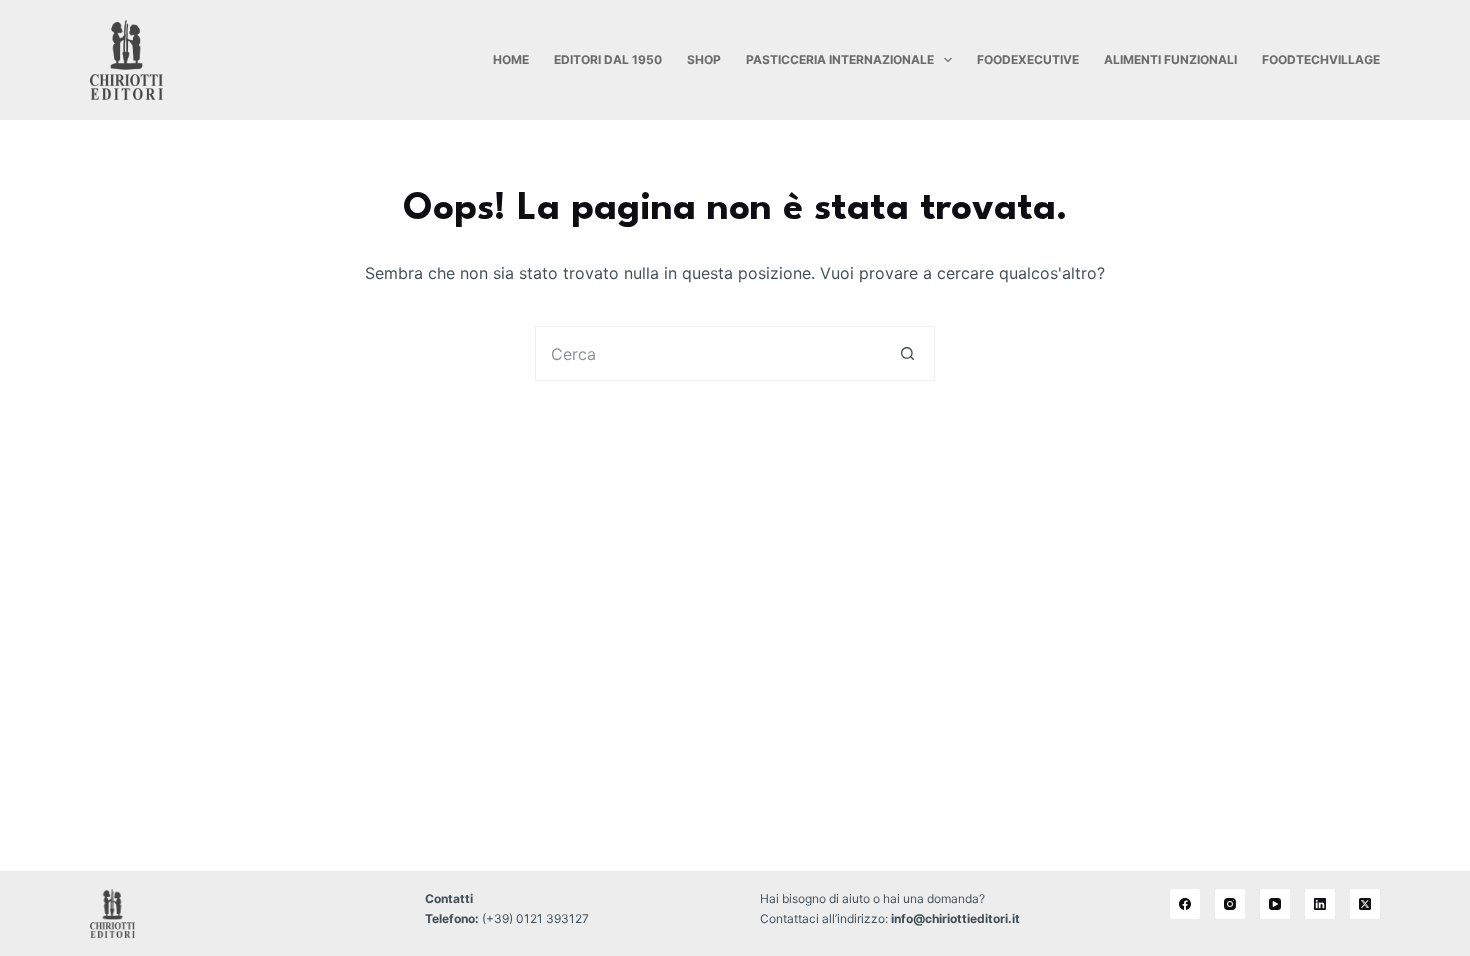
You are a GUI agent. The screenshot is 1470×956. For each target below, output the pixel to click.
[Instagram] (1230, 904)
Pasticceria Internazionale (840, 59)
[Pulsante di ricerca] (907, 353)
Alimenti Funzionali (1170, 59)
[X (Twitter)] (1365, 904)
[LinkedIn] (1320, 904)
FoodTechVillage (1321, 59)
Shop (704, 59)
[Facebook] (1185, 904)
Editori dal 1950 (608, 59)
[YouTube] (1275, 904)
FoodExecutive (1028, 59)
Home (511, 59)
